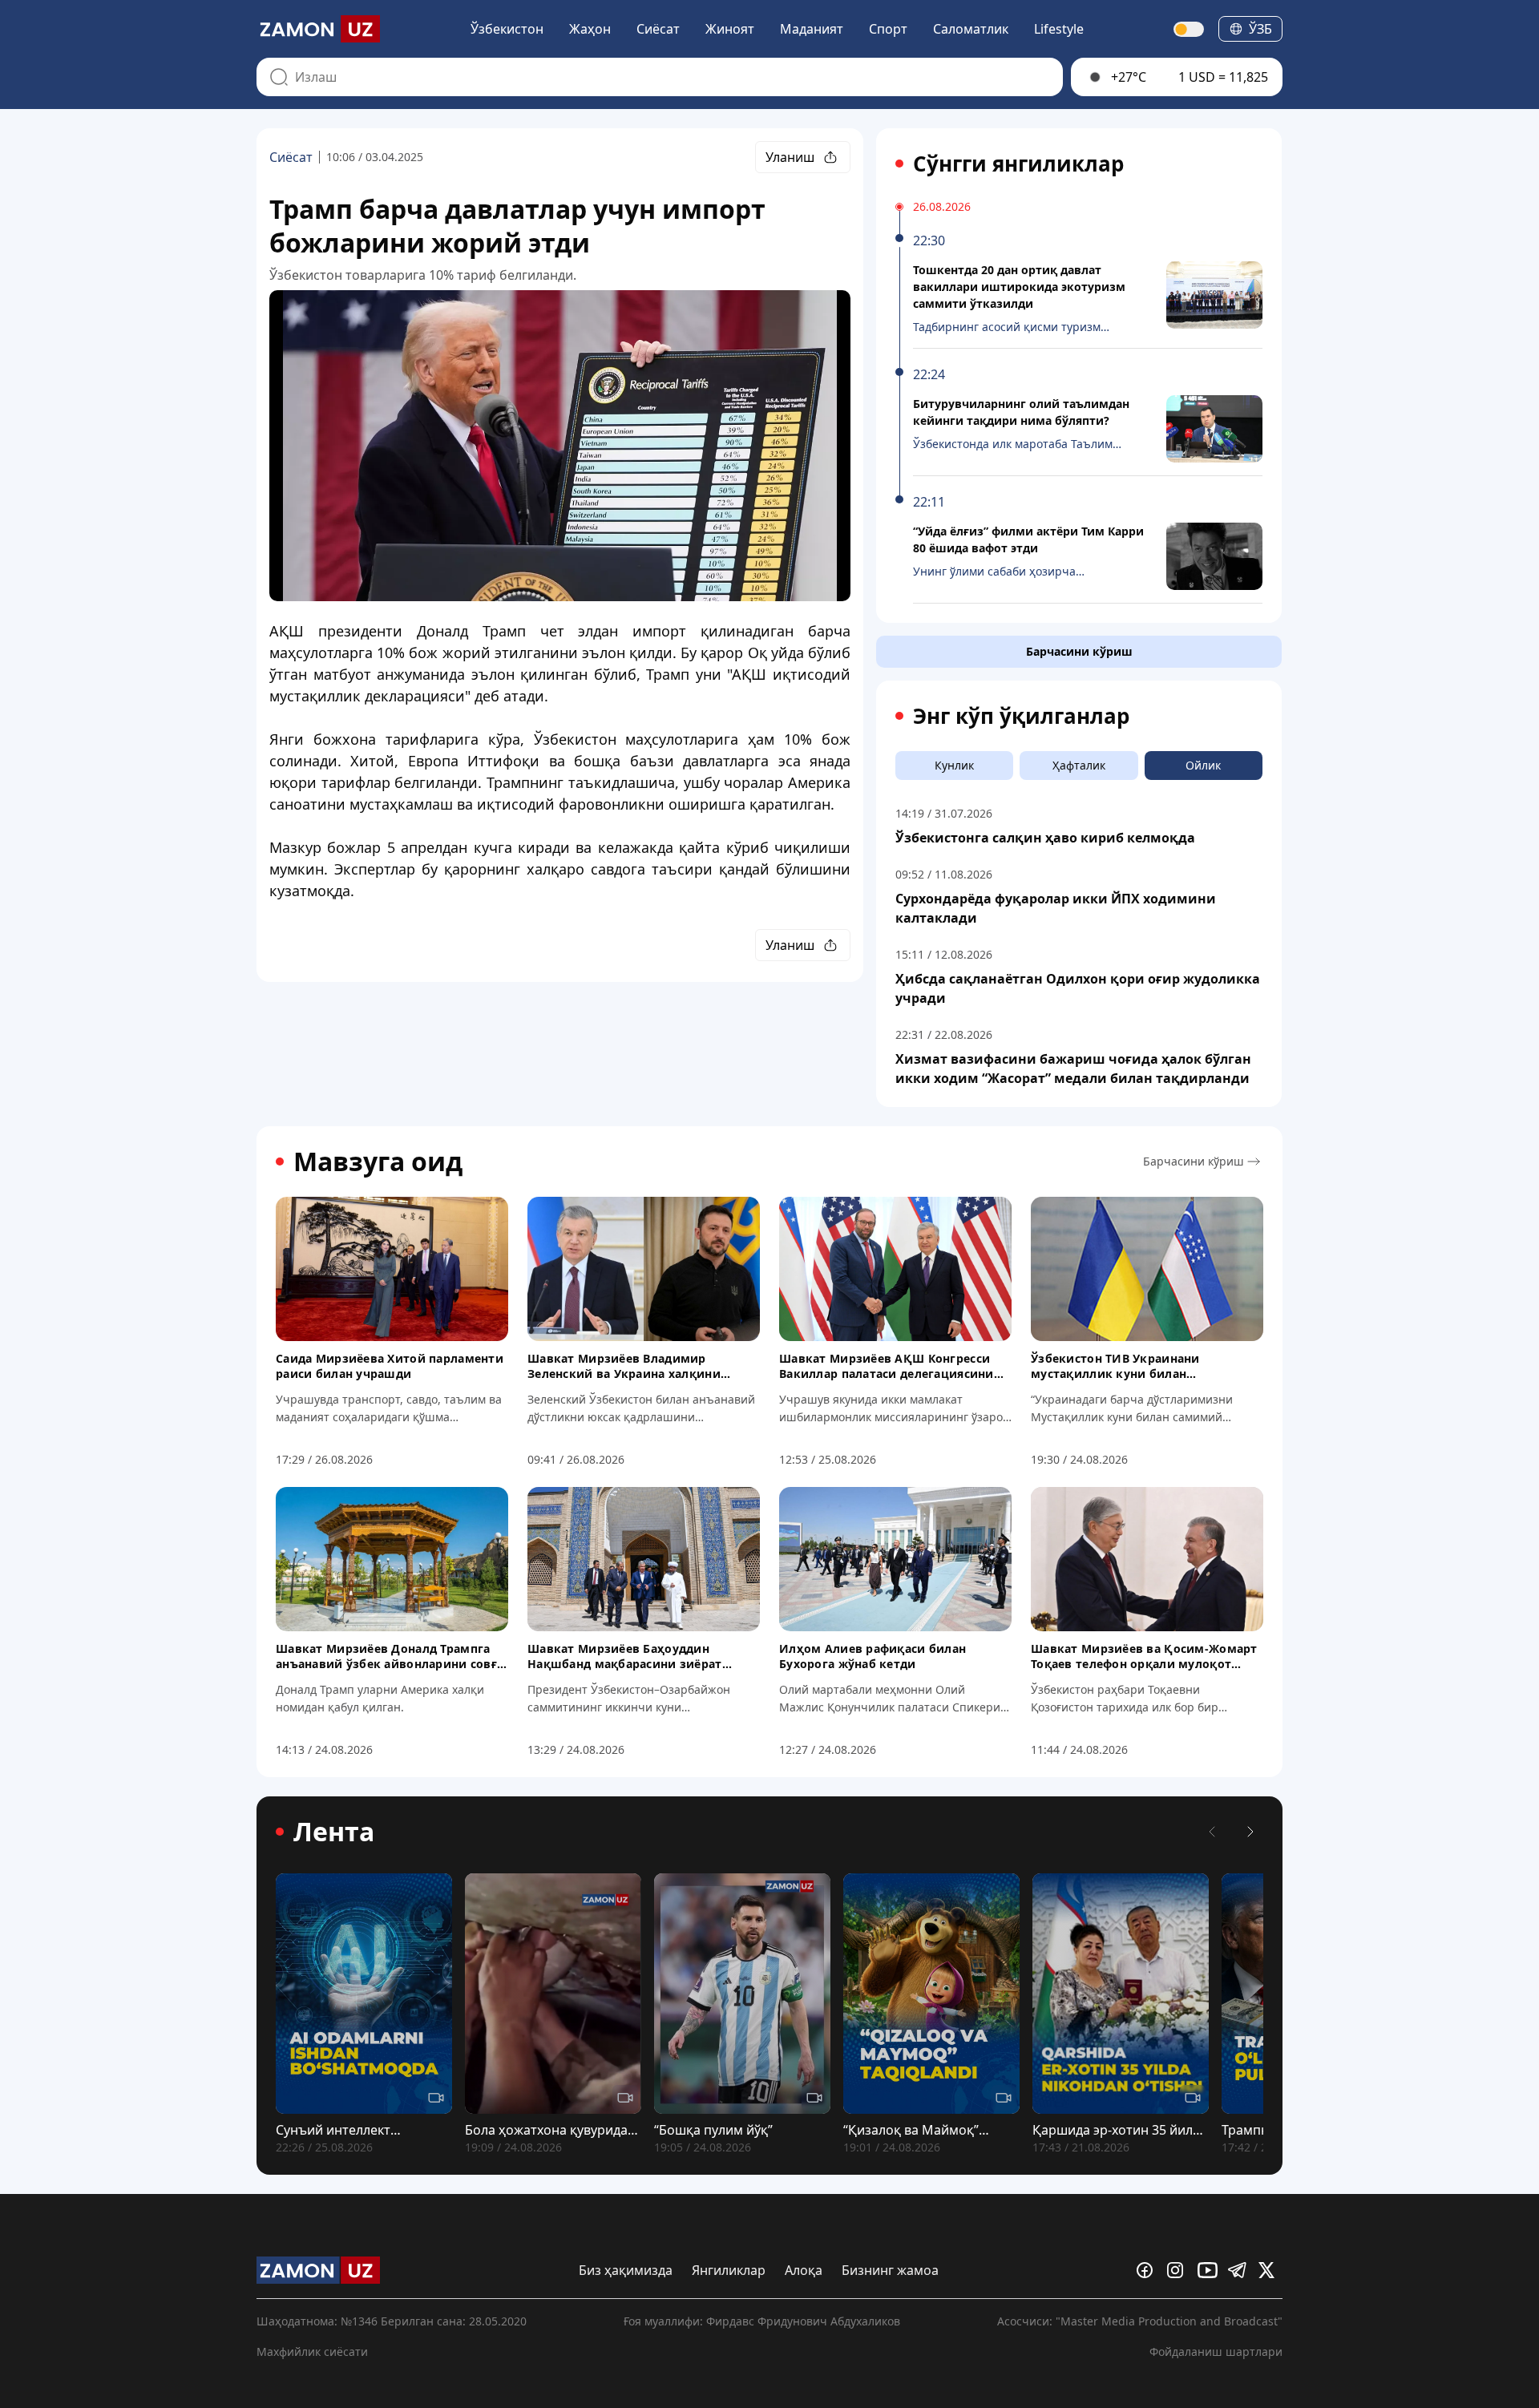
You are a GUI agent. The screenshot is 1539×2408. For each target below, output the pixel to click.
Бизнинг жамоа (890, 2270)
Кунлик (954, 765)
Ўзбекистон (507, 29)
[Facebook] (1149, 2270)
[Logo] (318, 29)
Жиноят (730, 29)
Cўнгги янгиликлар (1018, 164)
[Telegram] (1240, 2270)
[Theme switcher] (1190, 29)
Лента (334, 1832)
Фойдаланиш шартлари (1216, 2351)
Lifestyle (1059, 29)
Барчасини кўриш (1079, 651)
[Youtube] (1210, 2270)
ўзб (1260, 29)
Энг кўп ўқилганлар (1021, 716)
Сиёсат (658, 29)
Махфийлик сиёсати (312, 2351)
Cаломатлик (971, 29)
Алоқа (804, 2270)
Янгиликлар (729, 2270)
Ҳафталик (1079, 765)
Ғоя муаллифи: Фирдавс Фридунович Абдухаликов (762, 2321)
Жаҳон (590, 29)
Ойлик (1203, 765)
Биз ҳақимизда (626, 2270)
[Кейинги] (1250, 1832)
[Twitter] (1270, 2270)
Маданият (812, 29)
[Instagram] (1179, 2270)
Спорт (888, 29)
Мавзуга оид (378, 1162)
